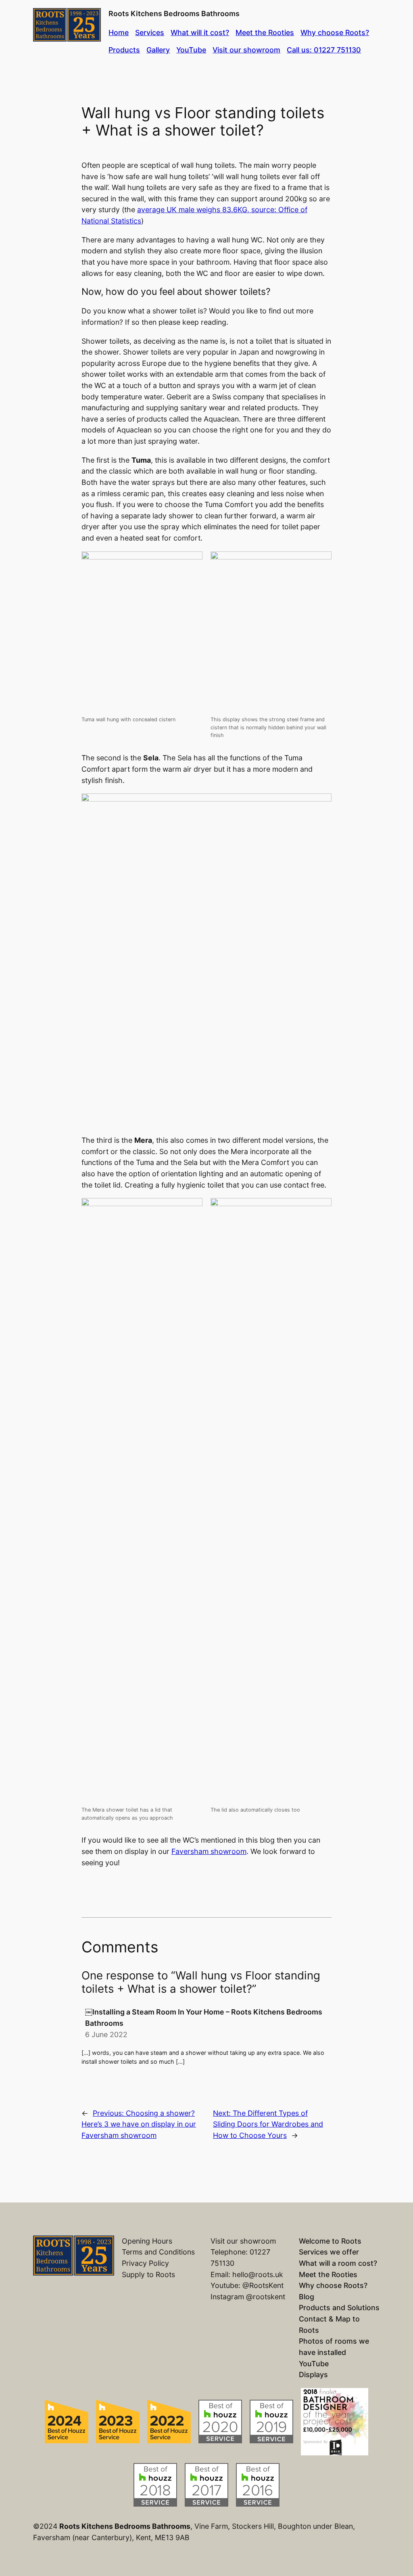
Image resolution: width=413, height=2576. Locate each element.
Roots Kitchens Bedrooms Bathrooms (174, 14)
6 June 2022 (106, 2034)
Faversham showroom (209, 1851)
